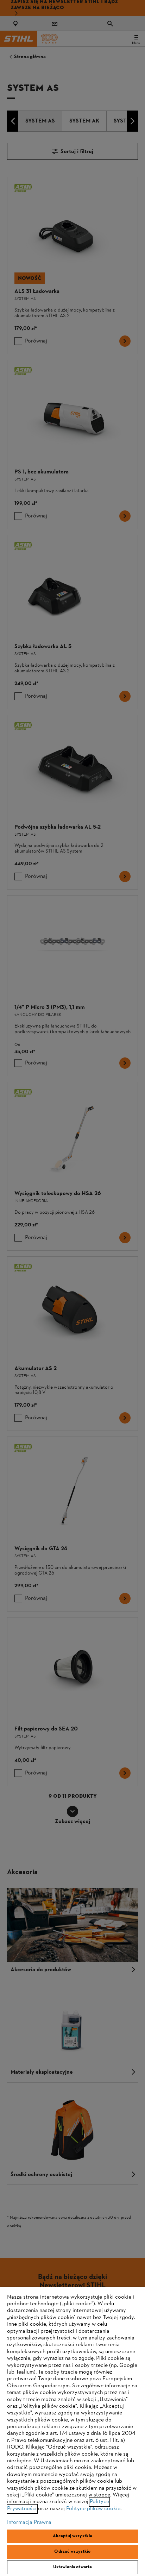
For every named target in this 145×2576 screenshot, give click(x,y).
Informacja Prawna (29, 2522)
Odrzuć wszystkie (72, 2552)
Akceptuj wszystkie (72, 2536)
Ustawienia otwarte (72, 2567)
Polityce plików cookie (93, 2509)
